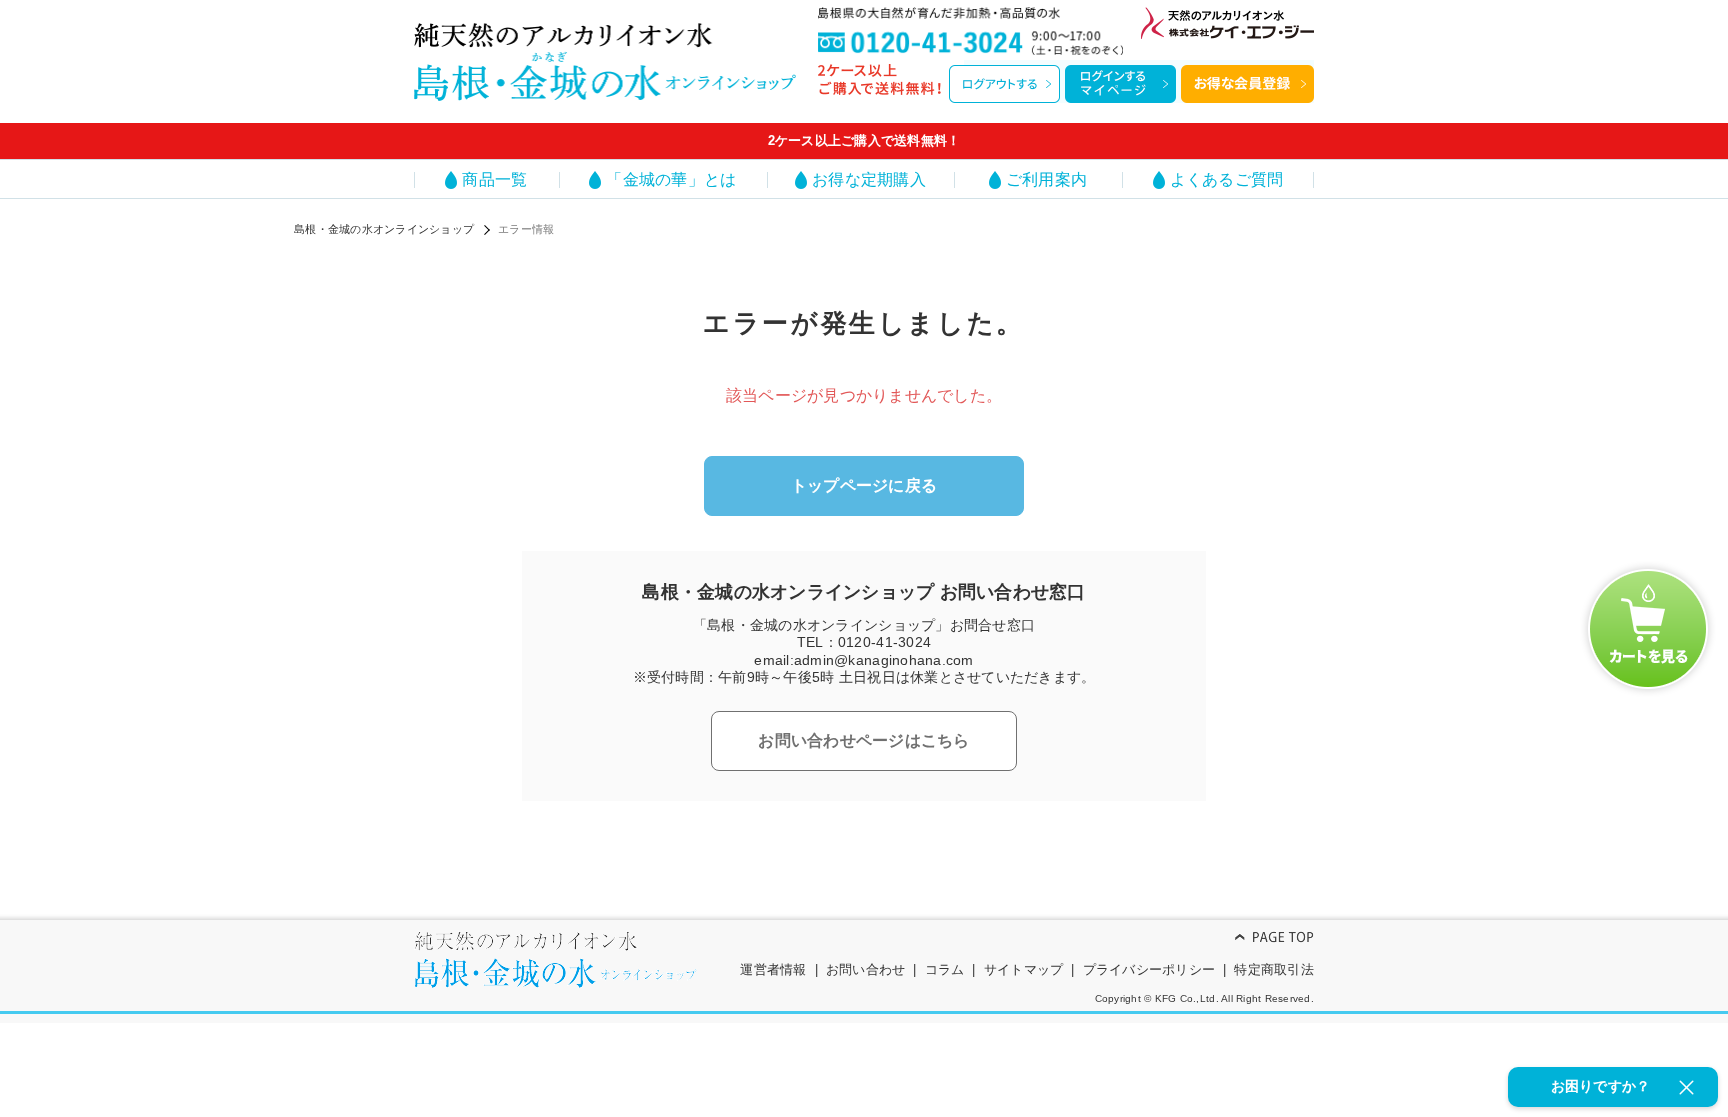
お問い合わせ (866, 969)
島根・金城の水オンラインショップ (384, 229)
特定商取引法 (1274, 969)
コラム (945, 969)
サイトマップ (1024, 969)
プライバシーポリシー (1149, 969)
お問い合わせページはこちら (863, 740)
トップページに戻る (864, 485)
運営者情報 (773, 969)
